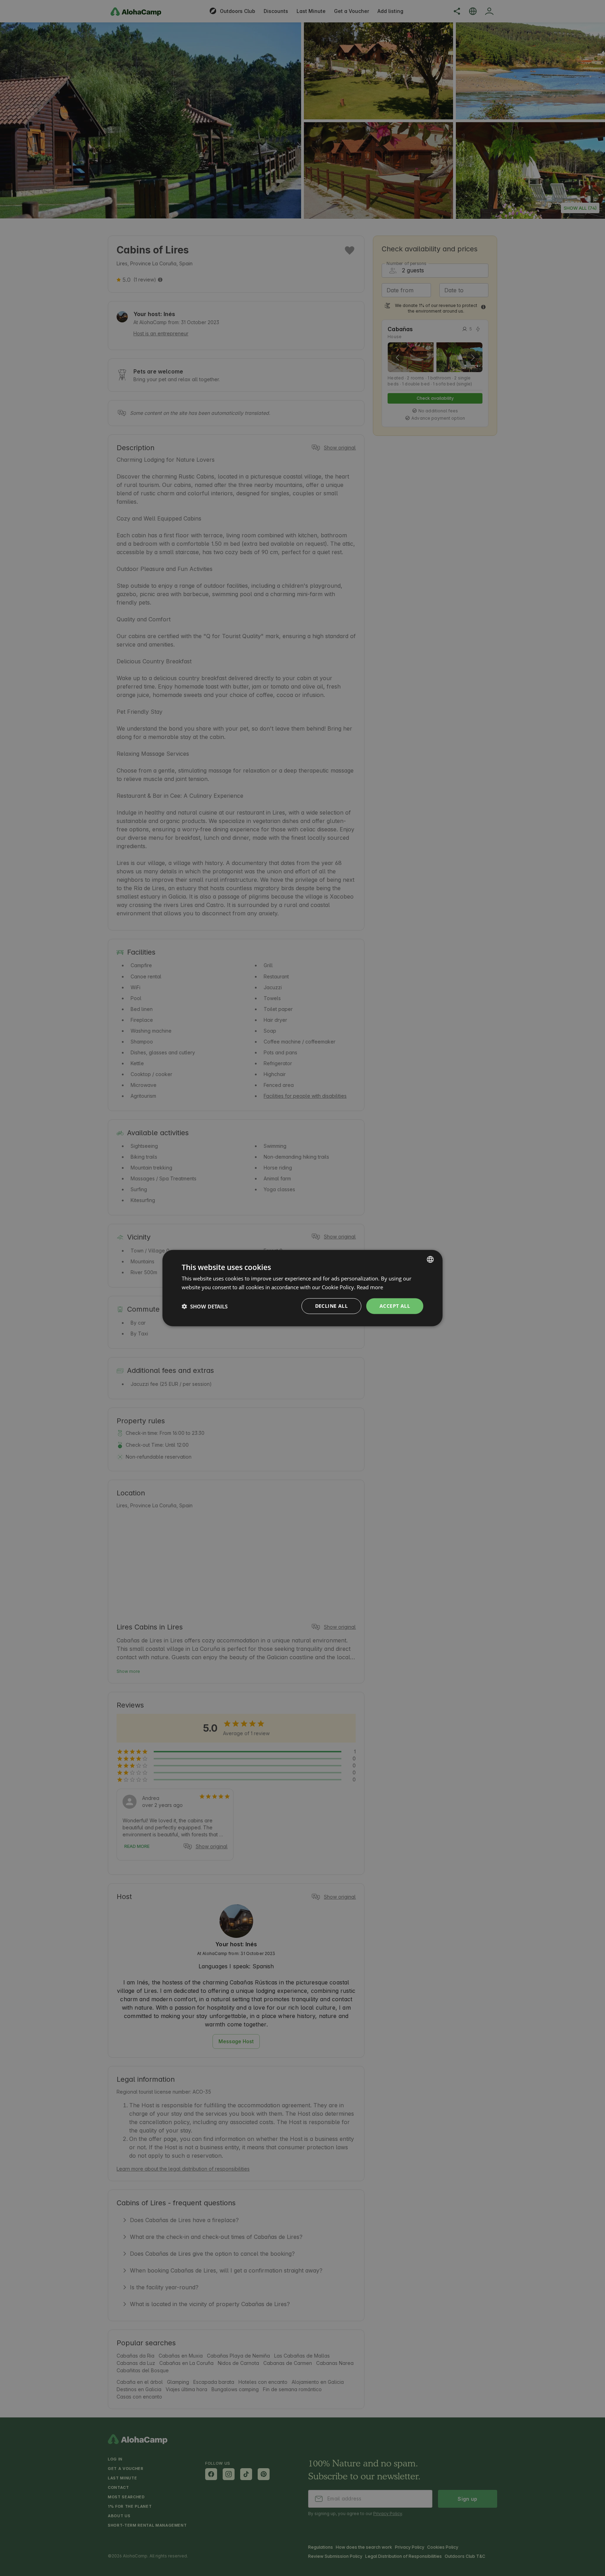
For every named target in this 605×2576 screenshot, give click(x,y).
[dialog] (302, 1288)
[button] (205, 1306)
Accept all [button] (395, 1306)
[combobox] (430, 1259)
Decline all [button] (331, 1306)
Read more (370, 1287)
